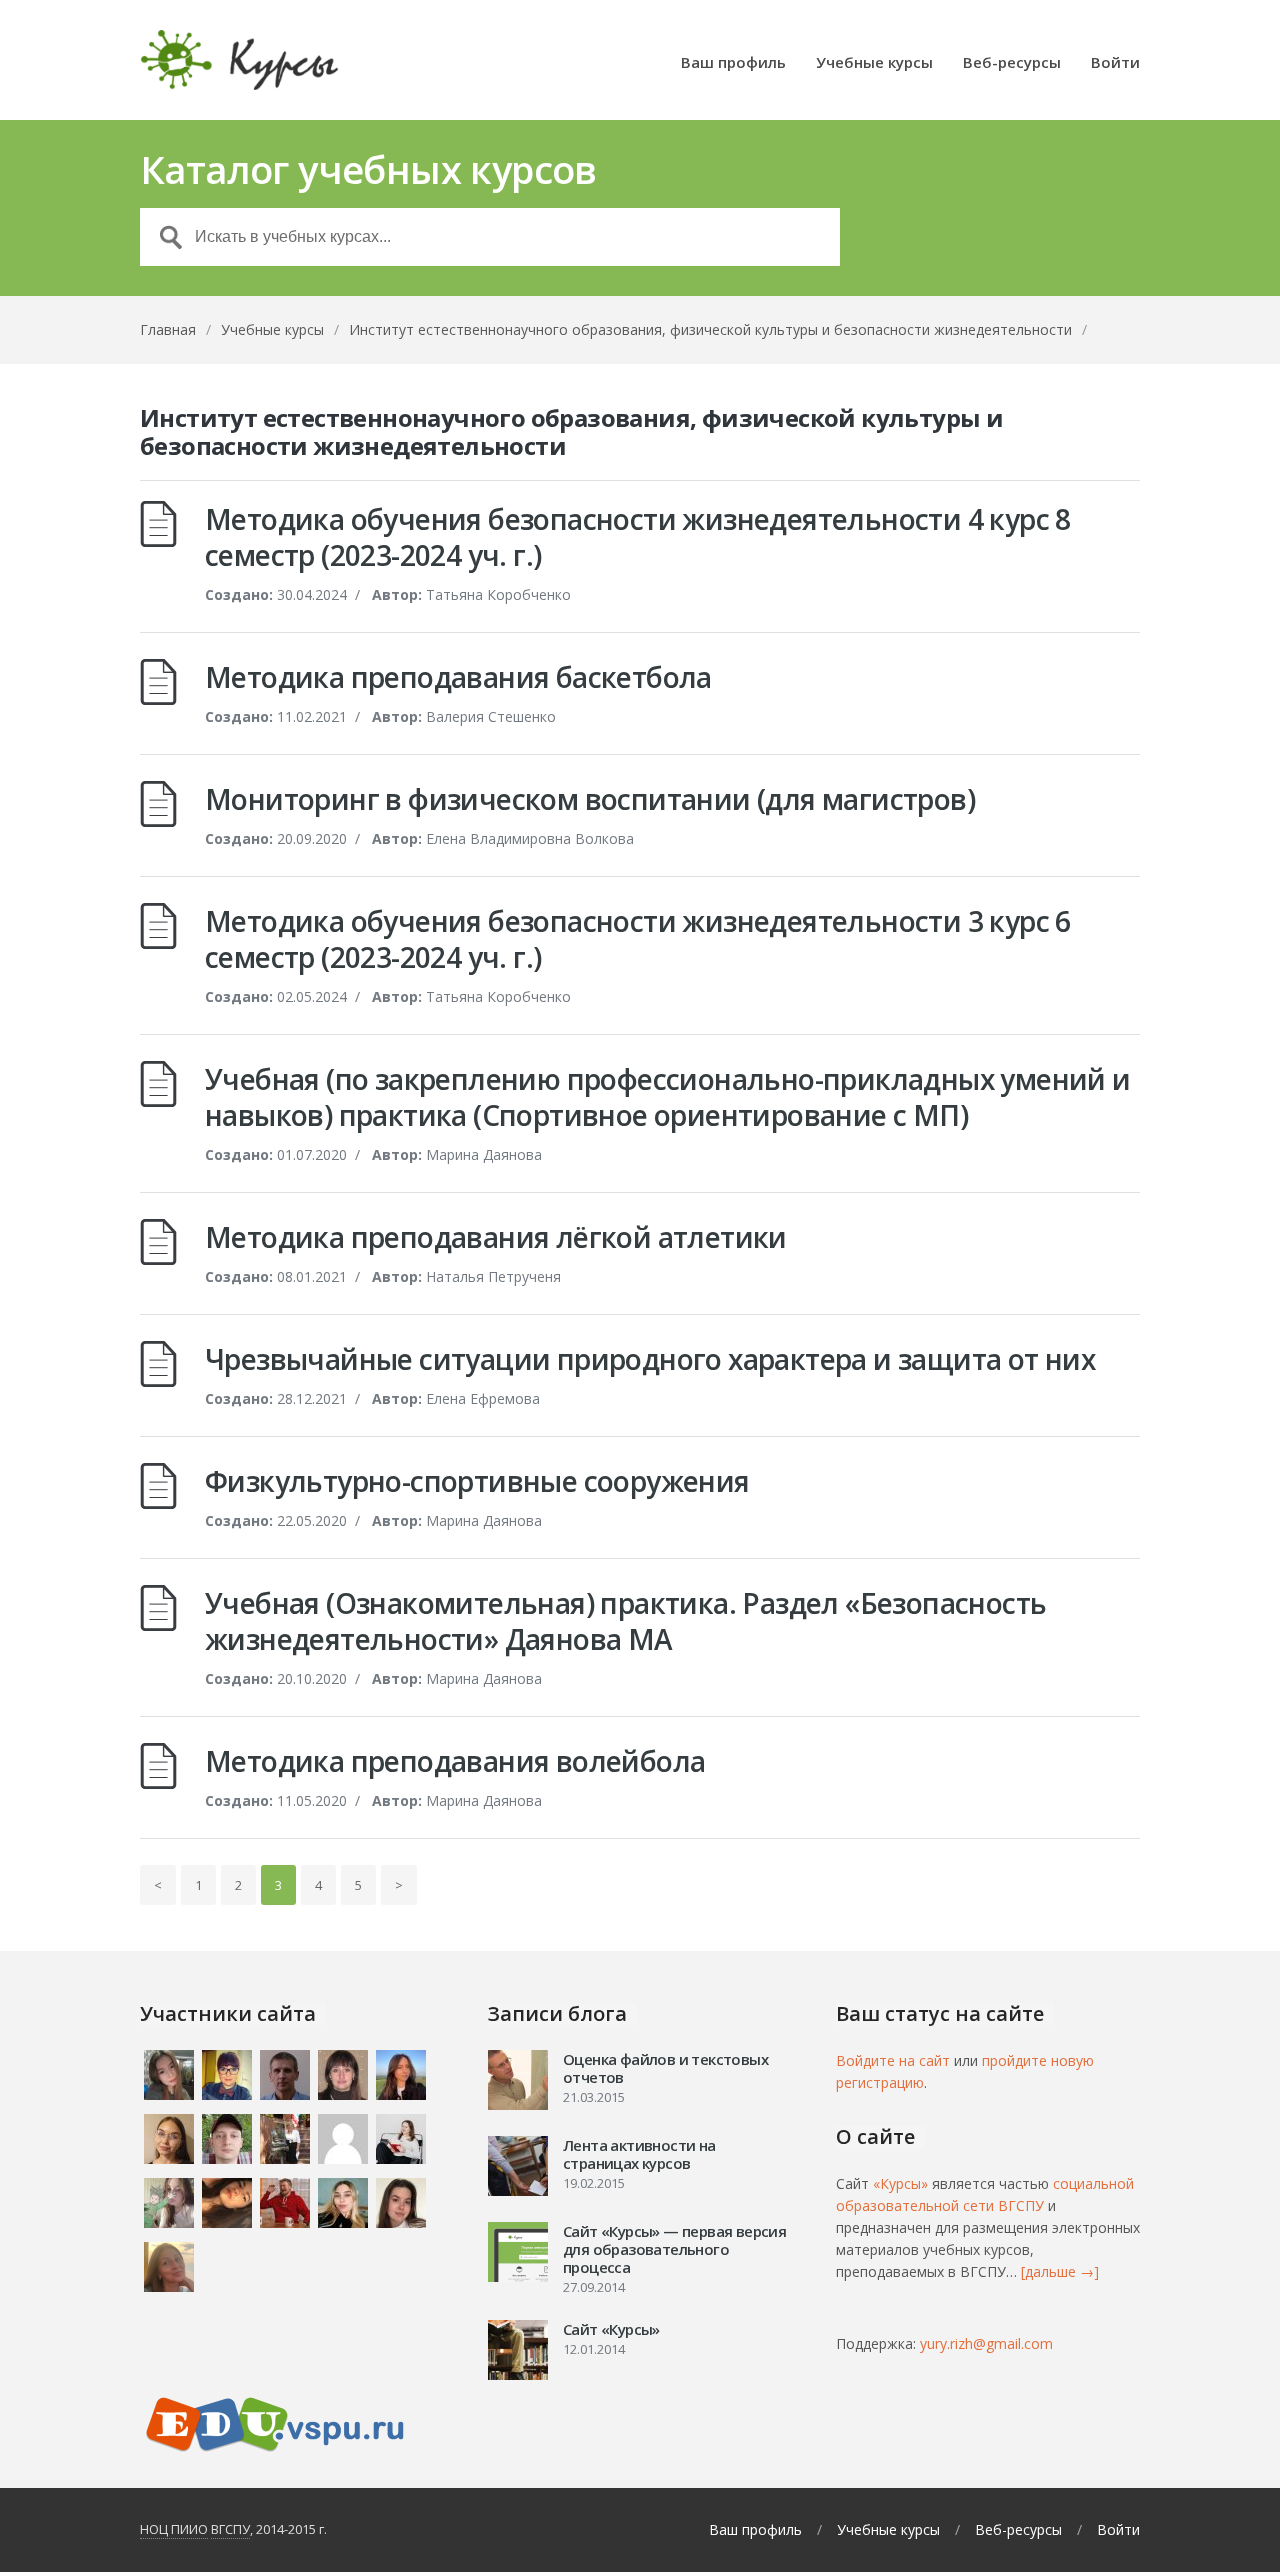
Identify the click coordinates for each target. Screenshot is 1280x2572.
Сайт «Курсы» (611, 2329)
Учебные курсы (874, 63)
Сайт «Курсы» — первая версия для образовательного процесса (674, 2249)
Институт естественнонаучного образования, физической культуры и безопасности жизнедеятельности (710, 329)
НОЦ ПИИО (174, 2529)
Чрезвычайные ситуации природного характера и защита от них (650, 1359)
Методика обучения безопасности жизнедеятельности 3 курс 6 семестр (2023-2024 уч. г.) (638, 939)
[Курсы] (240, 60)
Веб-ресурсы (1012, 63)
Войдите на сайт (893, 2060)
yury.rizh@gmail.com (986, 2343)
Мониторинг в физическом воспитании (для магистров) (590, 799)
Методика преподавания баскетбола (458, 677)
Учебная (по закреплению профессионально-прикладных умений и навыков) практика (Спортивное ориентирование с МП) (668, 1097)
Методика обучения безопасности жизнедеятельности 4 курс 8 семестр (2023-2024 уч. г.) (638, 537)
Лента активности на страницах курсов (639, 2154)
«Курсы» (900, 2183)
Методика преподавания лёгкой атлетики (496, 1237)
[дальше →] (1060, 2271)
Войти (1115, 63)
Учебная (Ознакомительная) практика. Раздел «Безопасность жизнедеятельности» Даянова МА (625, 1621)
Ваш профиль (733, 63)
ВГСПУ (230, 2529)
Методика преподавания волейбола (455, 1761)
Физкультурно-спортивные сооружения (477, 1481)
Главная (168, 329)
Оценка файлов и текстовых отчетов (665, 2068)
